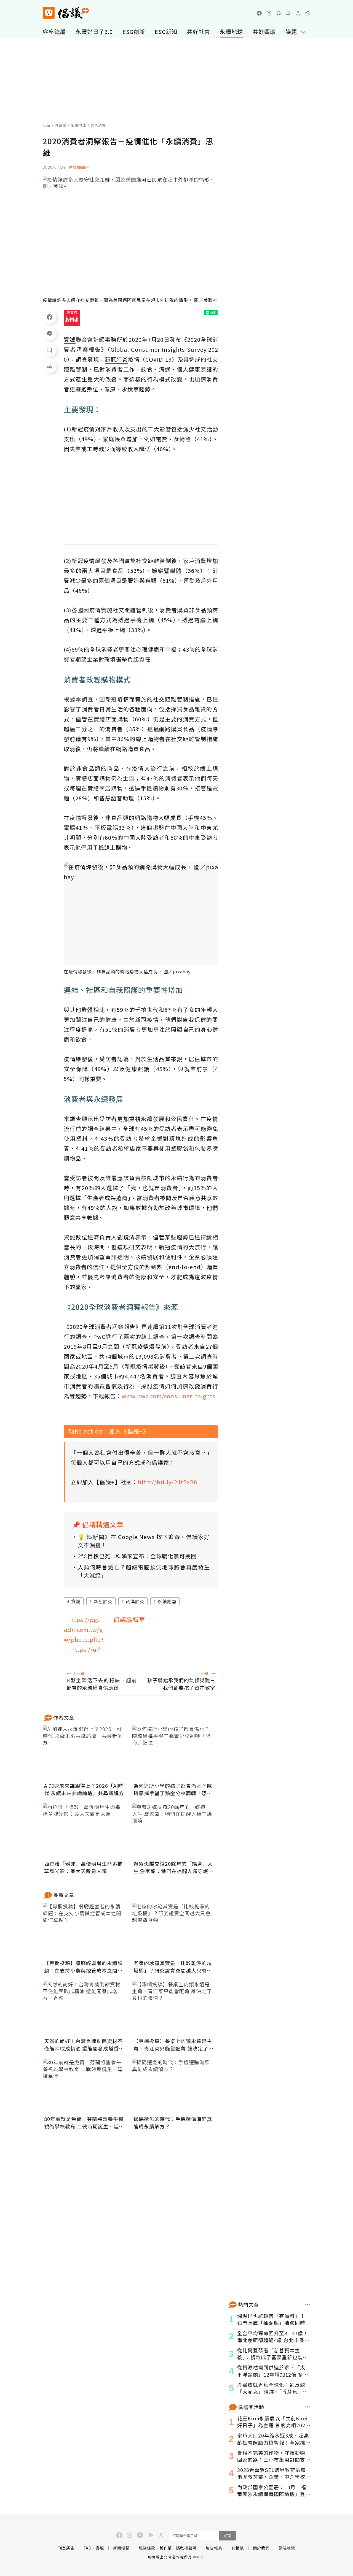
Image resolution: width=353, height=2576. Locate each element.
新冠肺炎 (103, 1601)
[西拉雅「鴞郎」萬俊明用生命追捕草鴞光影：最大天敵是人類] (84, 1831)
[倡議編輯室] (84, 1635)
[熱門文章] (308, 2305)
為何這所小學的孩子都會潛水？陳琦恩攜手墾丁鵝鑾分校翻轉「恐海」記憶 (173, 1789)
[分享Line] (50, 333)
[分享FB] (50, 317)
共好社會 (199, 32)
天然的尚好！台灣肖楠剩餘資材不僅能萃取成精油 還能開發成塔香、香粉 (84, 2045)
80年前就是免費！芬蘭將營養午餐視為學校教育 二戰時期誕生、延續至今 (84, 2123)
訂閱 (228, 2536)
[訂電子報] (288, 13)
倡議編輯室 (79, 167)
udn (47, 125)
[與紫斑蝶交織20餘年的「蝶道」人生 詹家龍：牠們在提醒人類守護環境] (173, 1831)
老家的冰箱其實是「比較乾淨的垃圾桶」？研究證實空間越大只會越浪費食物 (173, 1967)
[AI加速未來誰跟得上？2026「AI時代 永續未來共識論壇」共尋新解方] (84, 1753)
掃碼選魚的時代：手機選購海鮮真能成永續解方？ (173, 2123)
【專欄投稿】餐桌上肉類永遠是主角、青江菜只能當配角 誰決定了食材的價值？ (173, 2045)
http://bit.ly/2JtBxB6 (168, 1482)
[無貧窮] (72, 318)
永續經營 (167, 1601)
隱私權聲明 (186, 2548)
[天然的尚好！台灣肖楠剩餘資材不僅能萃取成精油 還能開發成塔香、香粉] (84, 2008)
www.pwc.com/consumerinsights (169, 1396)
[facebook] (259, 13)
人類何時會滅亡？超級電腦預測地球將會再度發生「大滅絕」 (144, 1571)
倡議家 (60, 125)
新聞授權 (121, 2548)
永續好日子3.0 (94, 32)
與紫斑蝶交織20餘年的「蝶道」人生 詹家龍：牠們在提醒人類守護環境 (173, 1867)
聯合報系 (214, 2548)
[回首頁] (66, 13)
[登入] (298, 13)
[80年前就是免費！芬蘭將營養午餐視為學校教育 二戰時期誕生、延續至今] (84, 2086)
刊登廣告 (66, 2548)
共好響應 (264, 32)
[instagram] (269, 13)
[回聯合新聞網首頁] (49, 13)
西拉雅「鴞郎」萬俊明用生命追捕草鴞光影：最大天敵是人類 (83, 1867)
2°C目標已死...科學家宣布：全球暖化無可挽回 (137, 1556)
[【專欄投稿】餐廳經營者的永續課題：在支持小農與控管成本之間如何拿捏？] (84, 1930)
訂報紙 (238, 2548)
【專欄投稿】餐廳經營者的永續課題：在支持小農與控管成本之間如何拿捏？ (83, 1967)
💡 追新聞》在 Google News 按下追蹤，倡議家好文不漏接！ (144, 1541)
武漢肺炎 (135, 1601)
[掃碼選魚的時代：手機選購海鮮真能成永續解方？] (173, 2086)
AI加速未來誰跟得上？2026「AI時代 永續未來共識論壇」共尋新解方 (84, 1789)
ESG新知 (166, 32)
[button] (307, 13)
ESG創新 (134, 32)
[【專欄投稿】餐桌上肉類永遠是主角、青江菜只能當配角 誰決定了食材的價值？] (173, 2008)
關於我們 (261, 2548)
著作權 (166, 2548)
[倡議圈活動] (308, 2407)
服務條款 (147, 2548)
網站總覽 (287, 2548)
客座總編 (54, 32)
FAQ (88, 2548)
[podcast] (279, 13)
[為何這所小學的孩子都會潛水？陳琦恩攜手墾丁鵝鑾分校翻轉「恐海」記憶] (173, 1753)
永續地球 (231, 32)
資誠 (76, 1601)
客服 (100, 2548)
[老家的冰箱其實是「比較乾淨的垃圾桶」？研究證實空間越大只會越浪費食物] (173, 1930)
